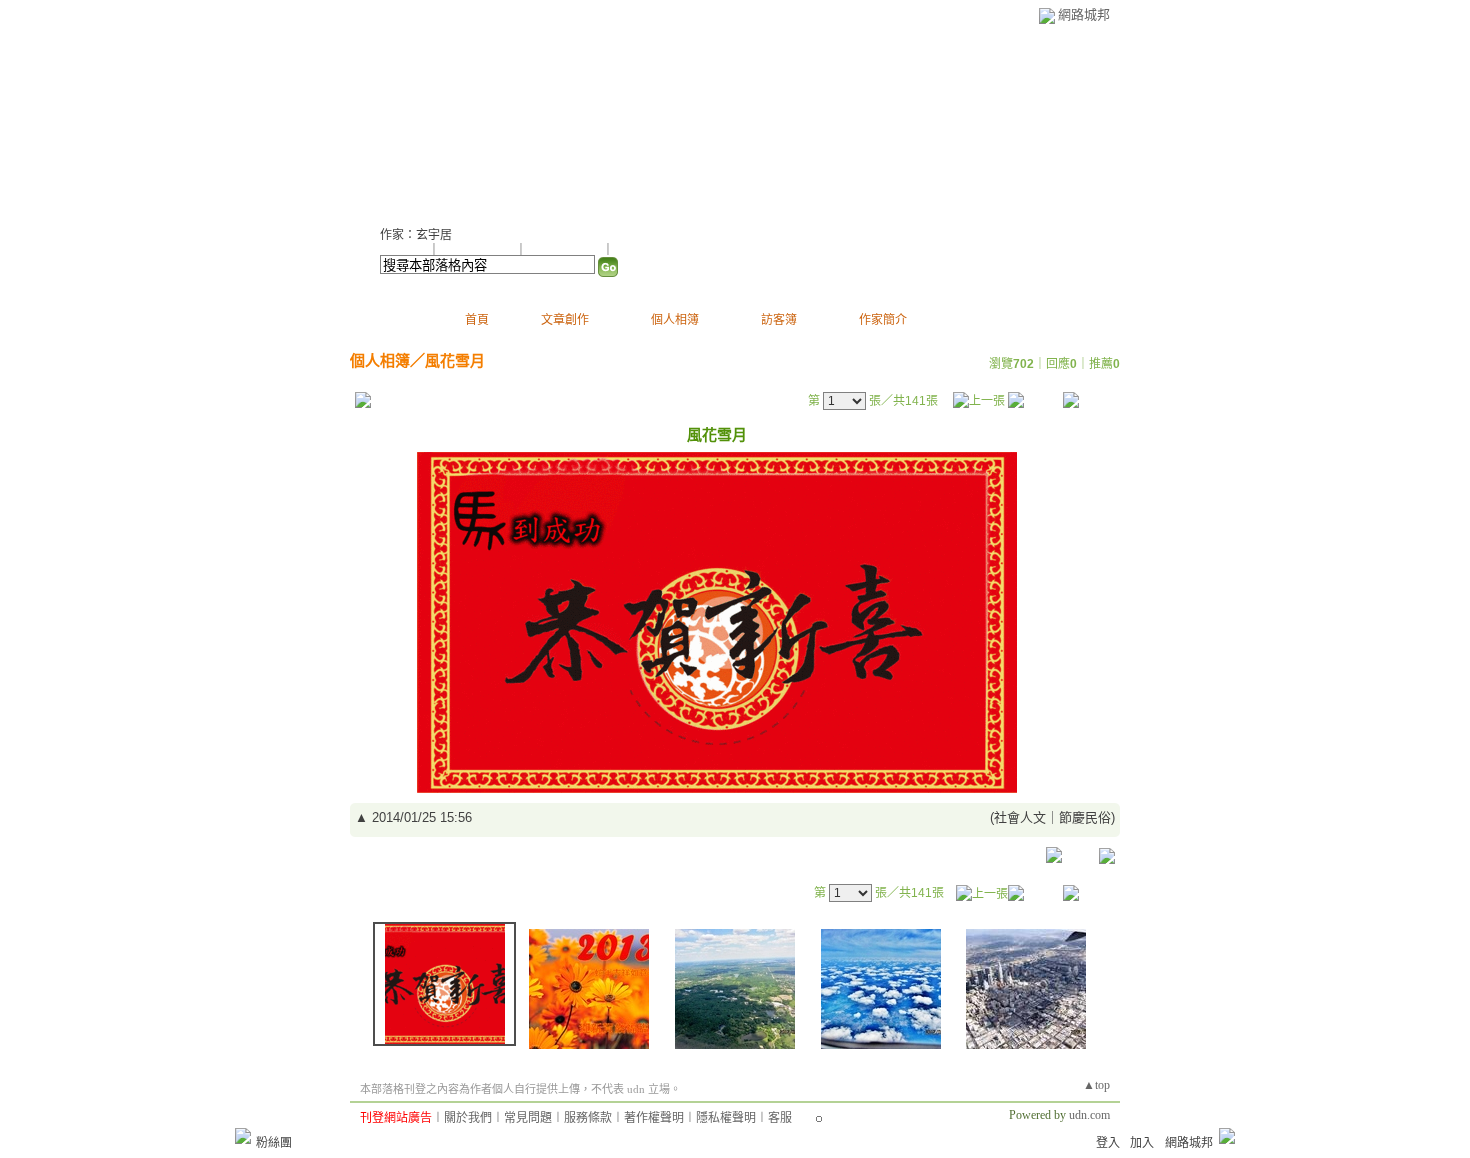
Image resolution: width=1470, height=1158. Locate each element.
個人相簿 (675, 320)
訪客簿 (779, 320)
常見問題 (528, 1118)
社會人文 (1020, 817)
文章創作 (565, 320)
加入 (1142, 1143)
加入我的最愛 (566, 250)
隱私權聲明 (726, 1118)
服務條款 (588, 1118)
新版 (643, 120)
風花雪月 (455, 360)
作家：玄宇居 (416, 235)
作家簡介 (883, 320)
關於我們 (468, 1118)
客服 (780, 1118)
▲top (1096, 1085)
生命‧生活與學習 (480, 120)
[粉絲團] (243, 1136)
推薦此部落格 (479, 250)
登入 (1108, 1143)
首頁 (477, 320)
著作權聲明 (654, 1118)
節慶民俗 (1085, 817)
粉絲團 (274, 1143)
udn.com (1089, 1115)
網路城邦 (1084, 14)
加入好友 (404, 250)
